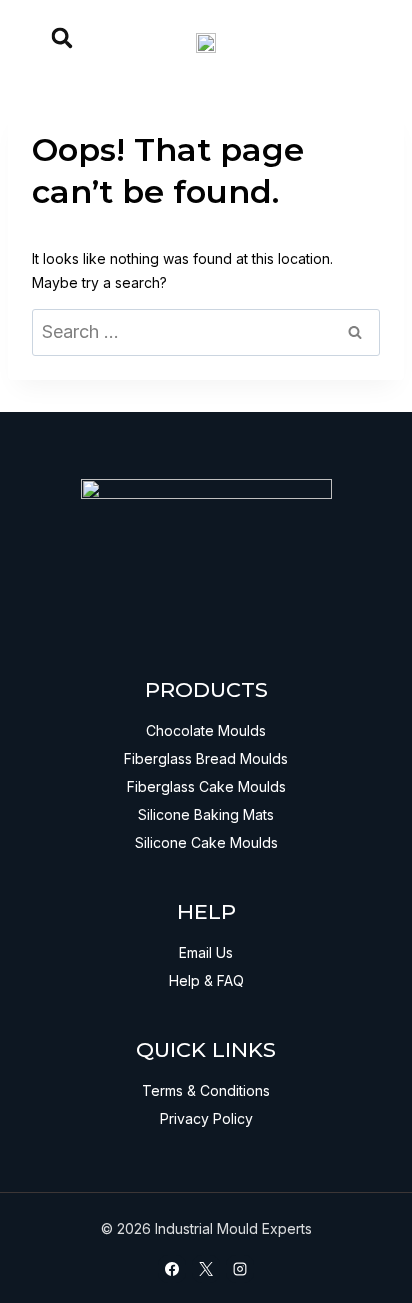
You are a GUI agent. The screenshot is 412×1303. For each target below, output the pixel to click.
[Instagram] (240, 1269)
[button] (62, 38)
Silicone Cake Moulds (206, 842)
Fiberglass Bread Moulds (206, 758)
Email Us (206, 952)
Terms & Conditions (206, 1090)
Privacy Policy (206, 1118)
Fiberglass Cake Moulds (206, 786)
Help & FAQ (206, 980)
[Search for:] (206, 332)
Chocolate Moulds (206, 730)
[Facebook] (172, 1269)
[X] (206, 1269)
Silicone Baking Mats (206, 814)
